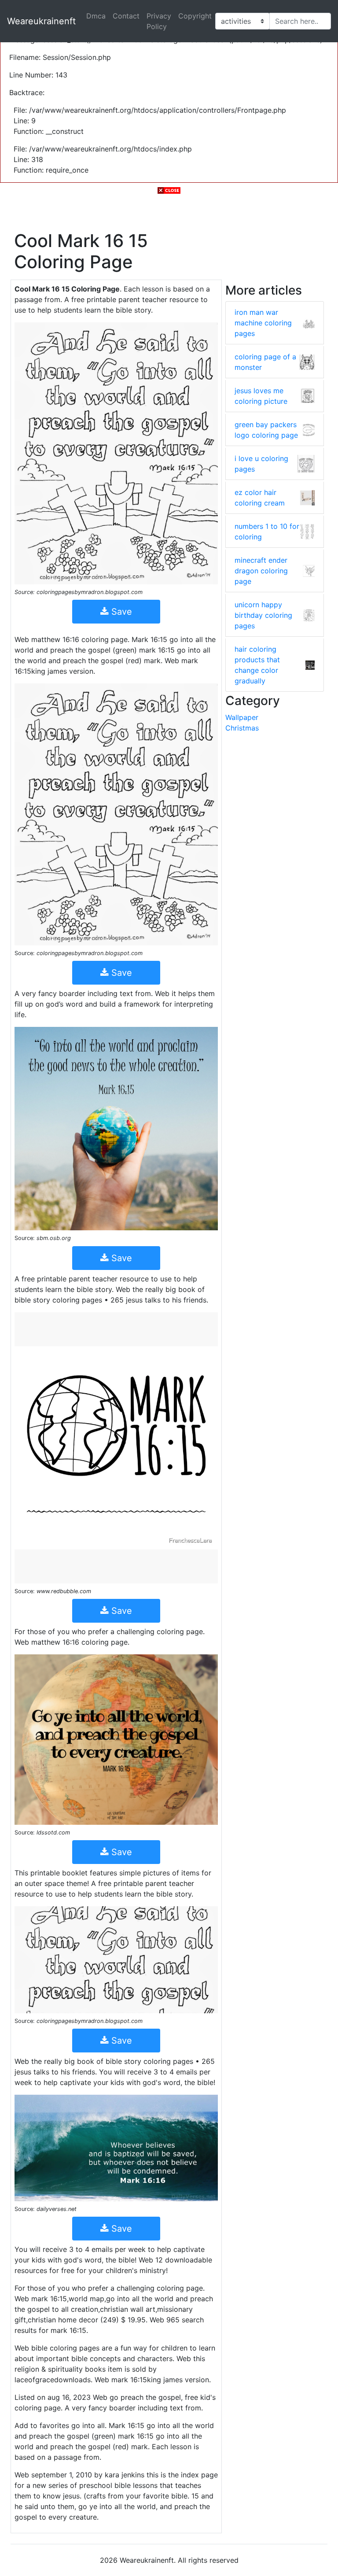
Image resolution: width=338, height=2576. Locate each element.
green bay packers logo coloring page (266, 430)
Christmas (242, 728)
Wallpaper (242, 717)
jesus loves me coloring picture (261, 396)
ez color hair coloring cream (260, 498)
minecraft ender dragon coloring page (261, 571)
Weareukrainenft (41, 21)
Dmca (96, 16)
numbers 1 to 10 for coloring (267, 531)
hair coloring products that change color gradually (257, 665)
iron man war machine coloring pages (263, 323)
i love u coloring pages (261, 464)
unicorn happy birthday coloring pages (263, 615)
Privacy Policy (159, 21)
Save (120, 612)
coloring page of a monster (265, 362)
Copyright (195, 16)
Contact (126, 16)
